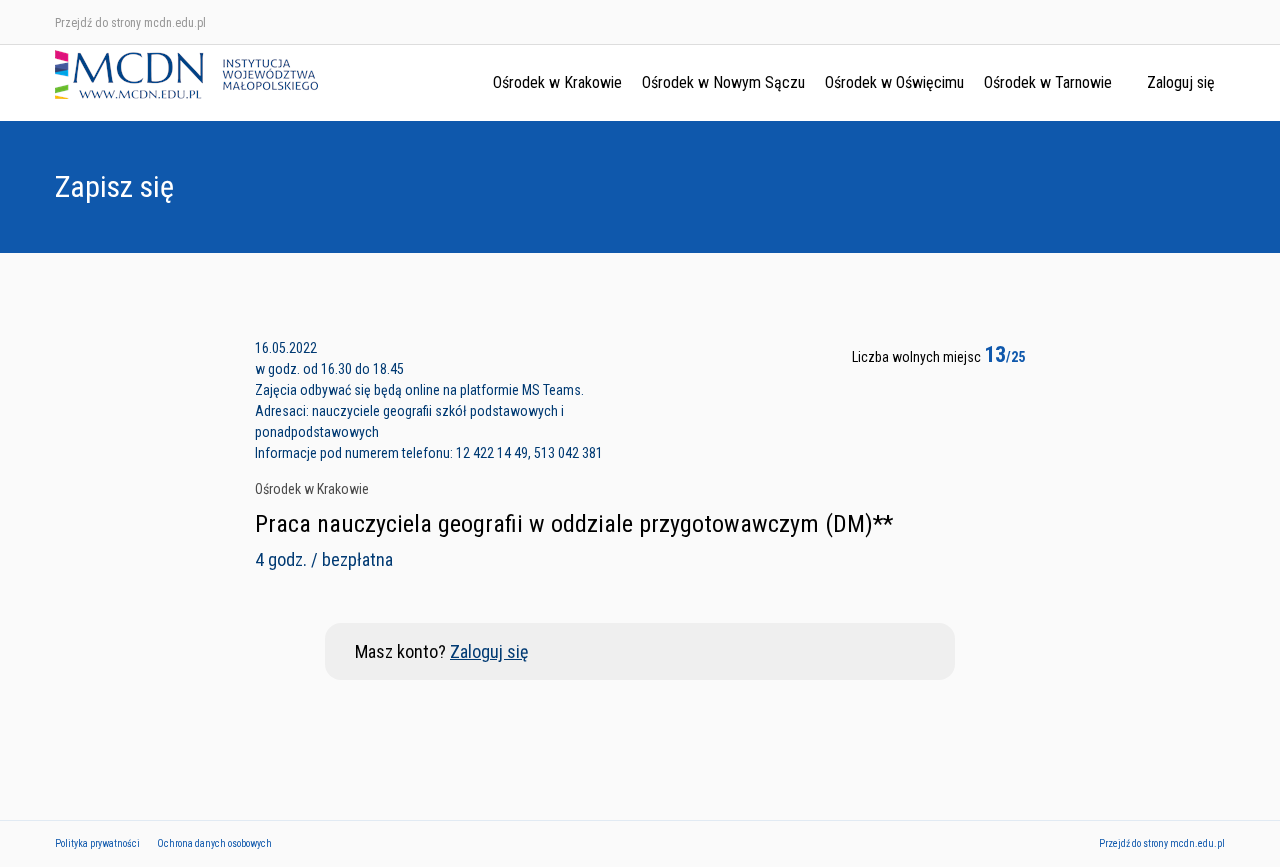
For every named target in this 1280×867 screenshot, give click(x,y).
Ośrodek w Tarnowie (1048, 82)
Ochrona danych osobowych (214, 843)
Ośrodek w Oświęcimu (894, 82)
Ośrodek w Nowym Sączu (723, 82)
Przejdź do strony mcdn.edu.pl (130, 23)
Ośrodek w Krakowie (557, 82)
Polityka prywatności (97, 843)
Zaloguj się (1181, 82)
